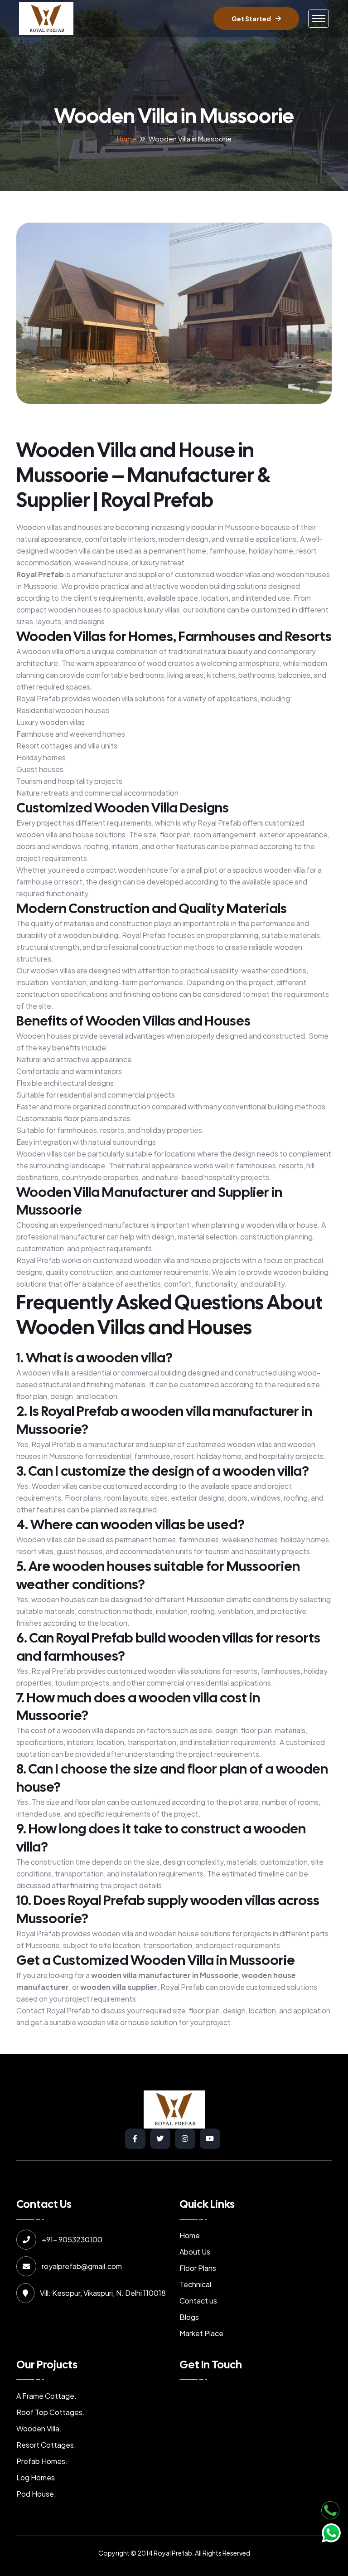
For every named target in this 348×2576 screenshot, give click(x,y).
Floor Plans (198, 2268)
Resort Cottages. (46, 2445)
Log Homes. (37, 2477)
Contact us (198, 2301)
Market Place (201, 2333)
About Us (195, 2252)
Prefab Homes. (42, 2461)
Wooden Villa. (39, 2428)
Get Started (251, 19)
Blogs (189, 2317)
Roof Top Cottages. (51, 2412)
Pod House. (36, 2494)
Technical (195, 2284)
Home (127, 139)
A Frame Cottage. (46, 2396)
